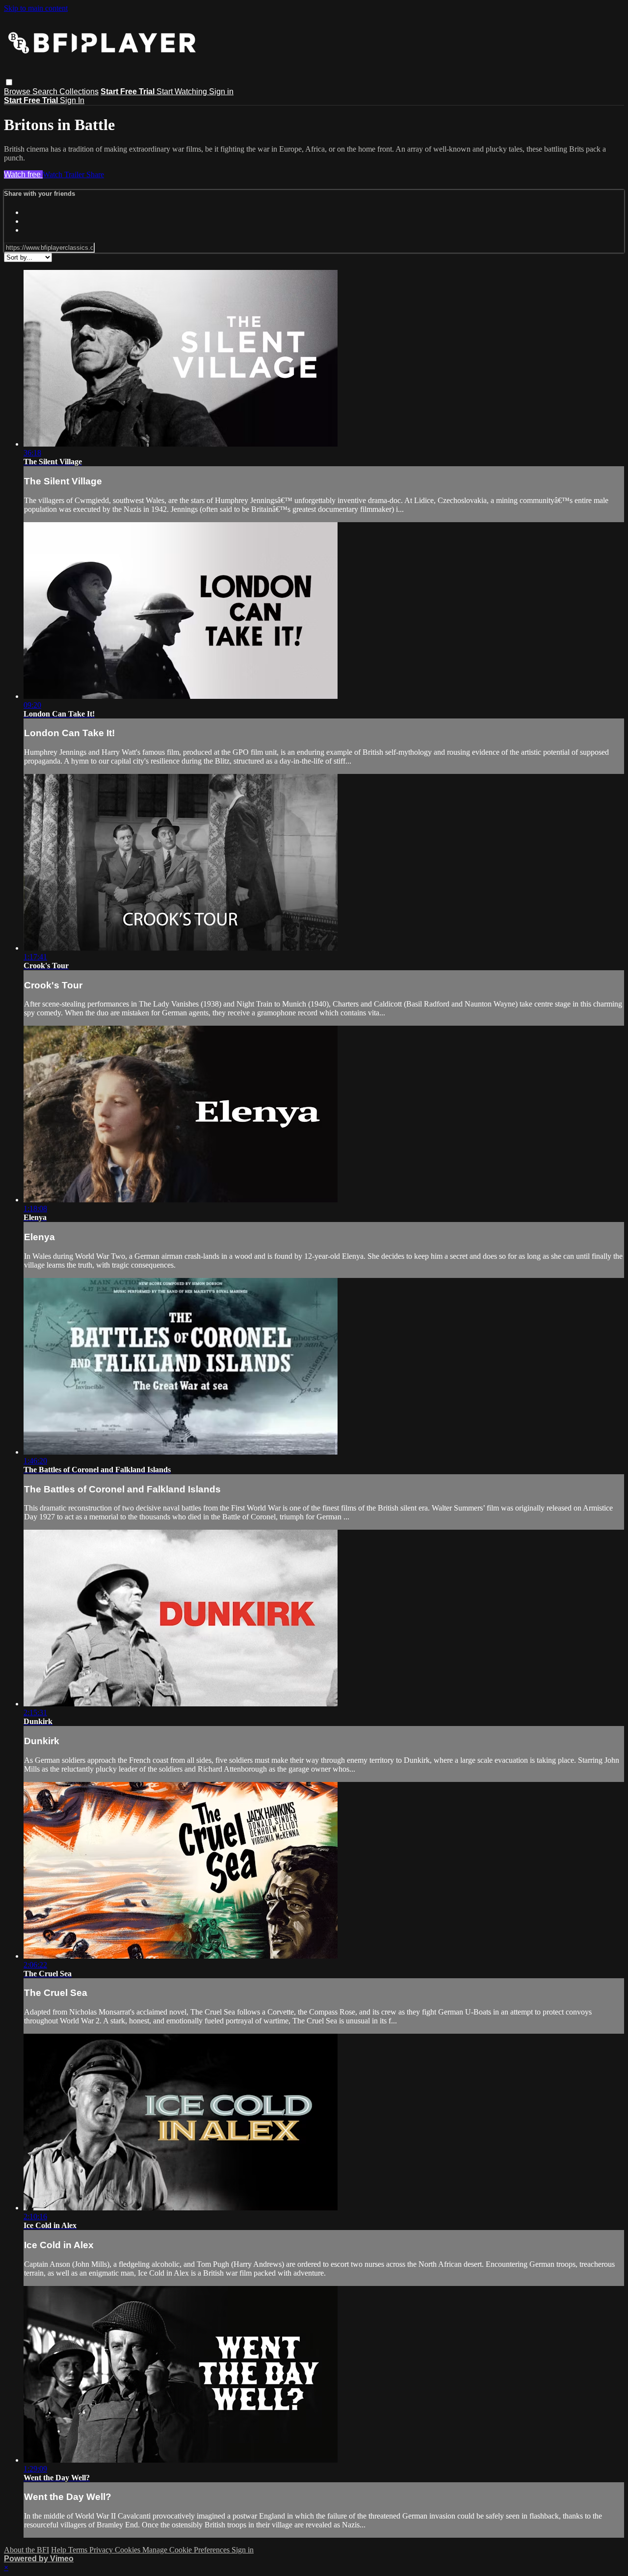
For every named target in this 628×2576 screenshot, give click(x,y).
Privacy (102, 2550)
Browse (18, 92)
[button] (9, 82)
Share (95, 174)
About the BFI (26, 2550)
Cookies (129, 2550)
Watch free (23, 174)
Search (46, 92)
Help (60, 2550)
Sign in (221, 92)
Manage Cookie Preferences (187, 2550)
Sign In (72, 100)
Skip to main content (36, 8)
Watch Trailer (65, 174)
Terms (79, 2550)
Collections (79, 92)
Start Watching (183, 92)
